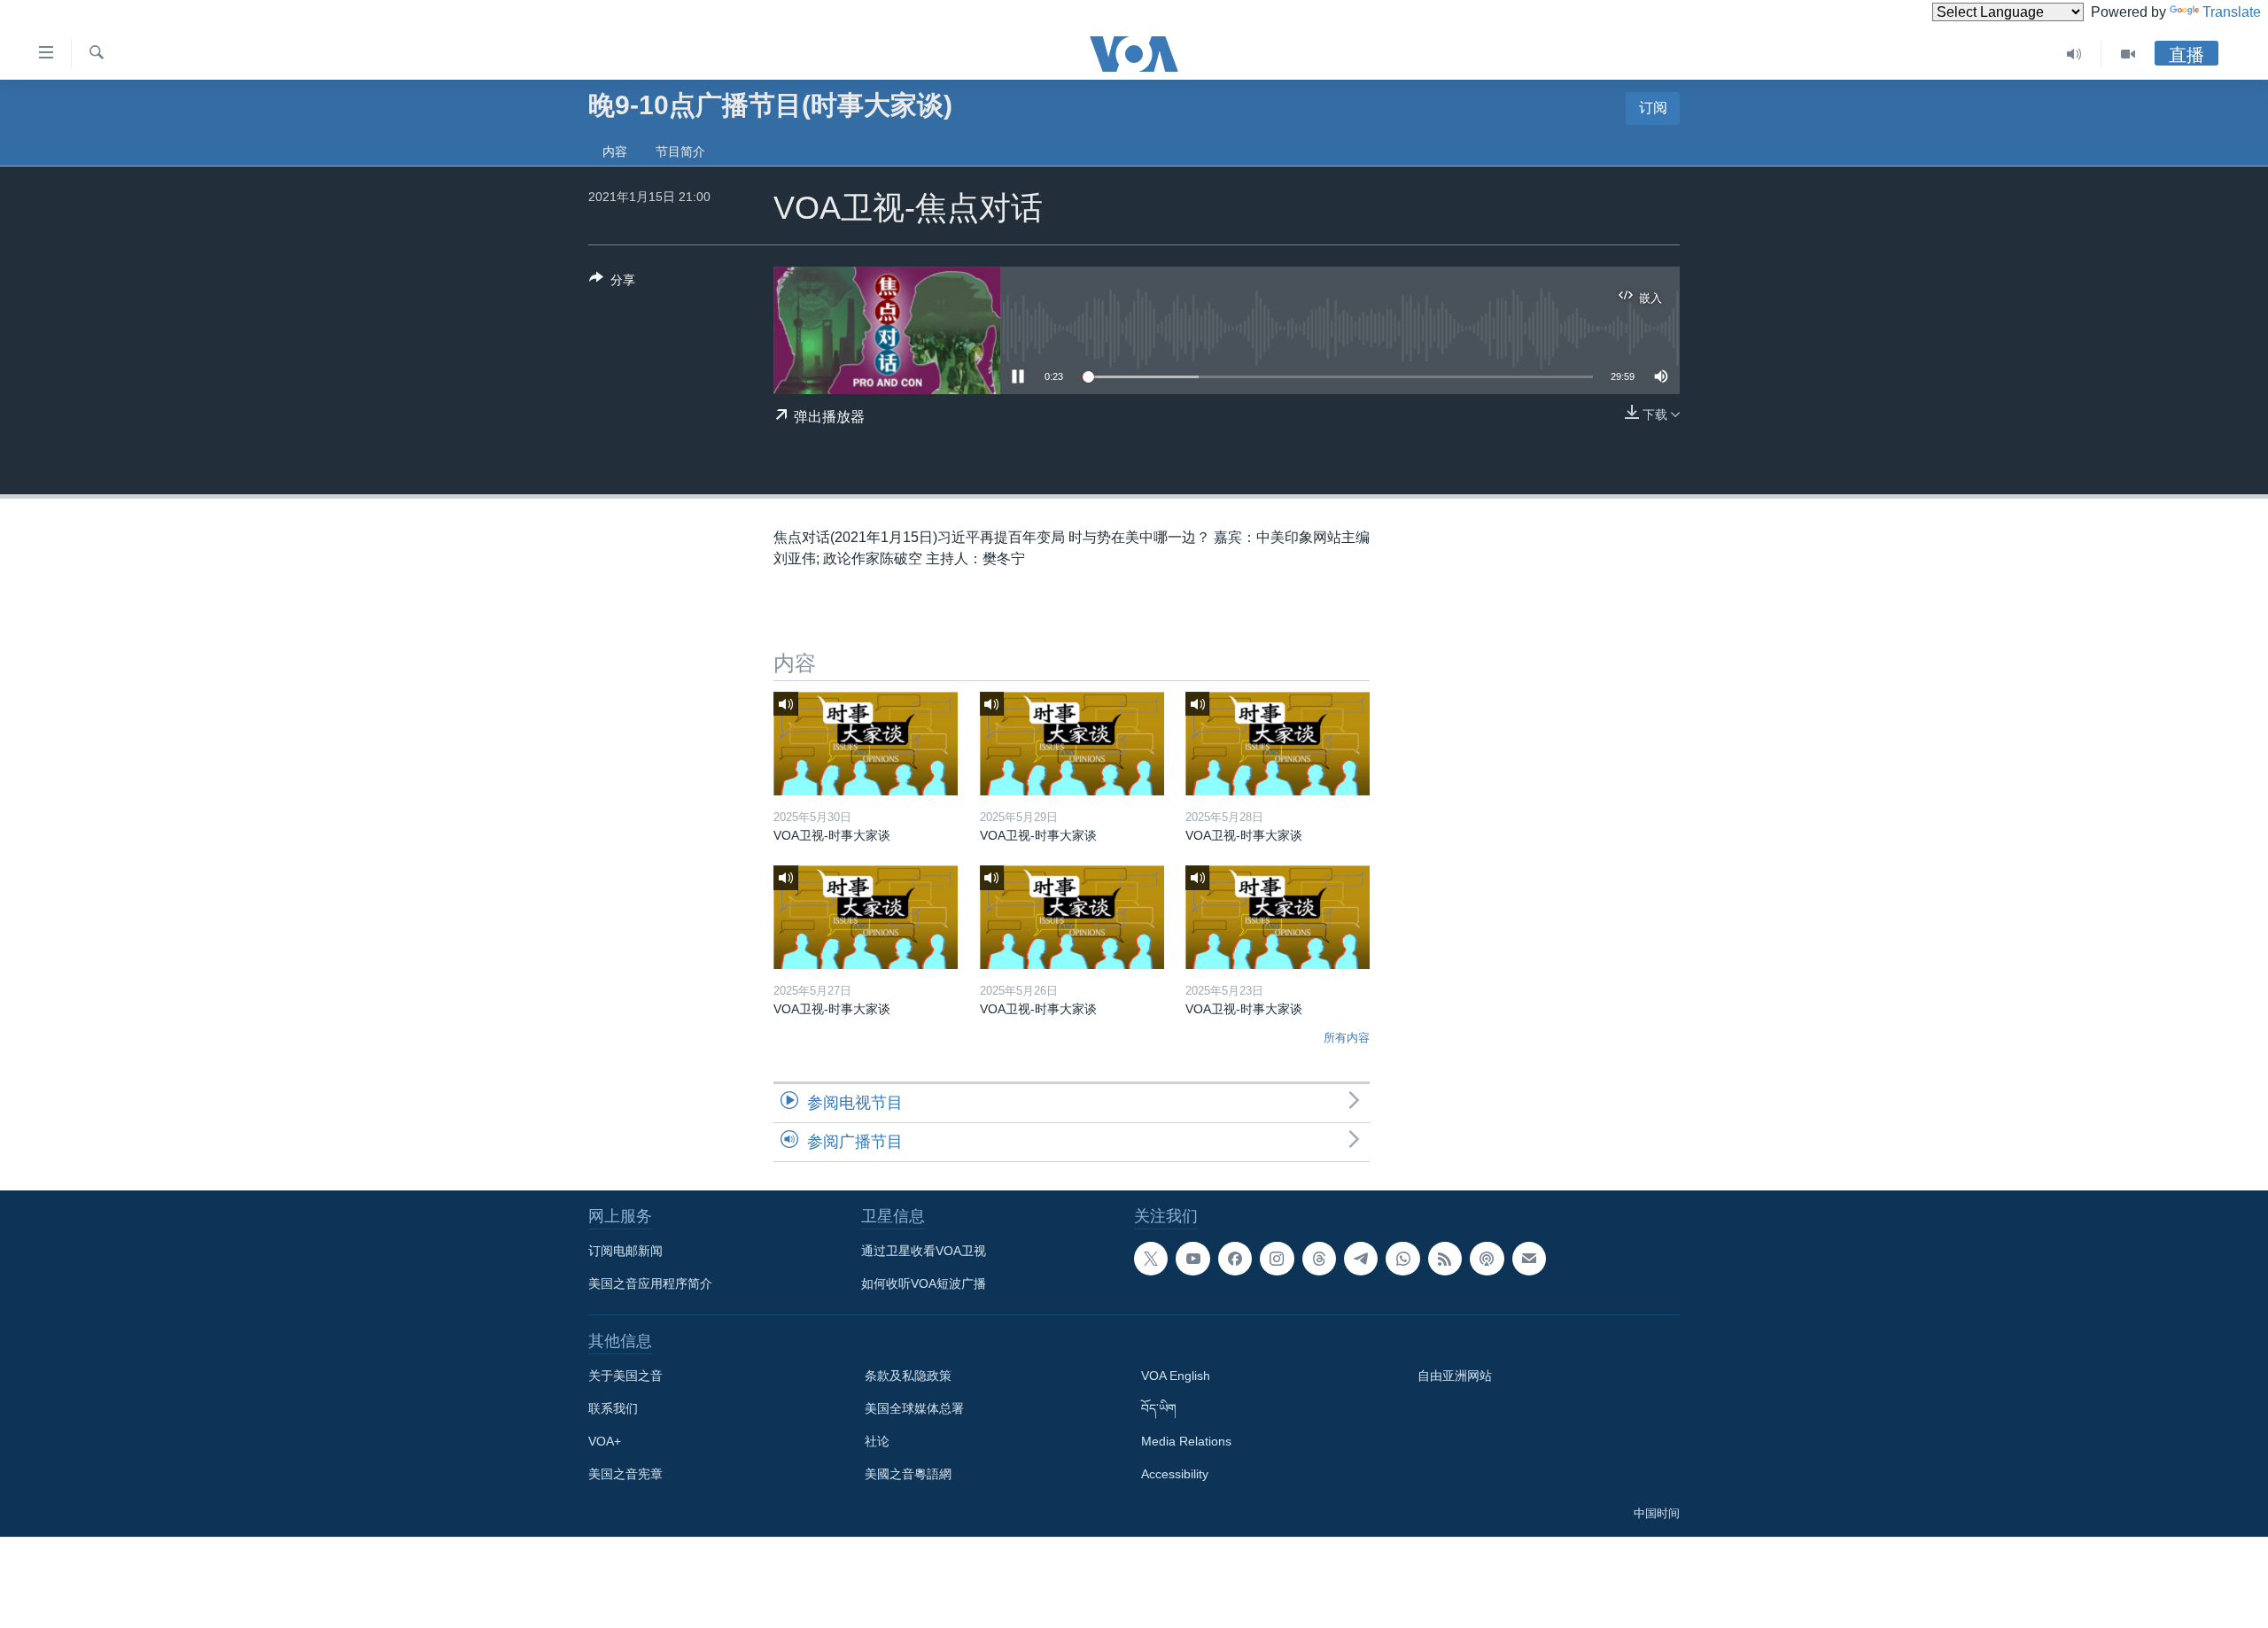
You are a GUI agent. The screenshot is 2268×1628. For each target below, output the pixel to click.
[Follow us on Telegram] (1361, 1259)
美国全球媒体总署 (914, 1408)
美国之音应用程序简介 (650, 1283)
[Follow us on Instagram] (1277, 1259)
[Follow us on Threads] (1319, 1259)
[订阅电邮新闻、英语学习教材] (1529, 1259)
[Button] (612, 283)
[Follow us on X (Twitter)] (1151, 1259)
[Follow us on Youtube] (1192, 1259)
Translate (2232, 12)
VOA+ (605, 1441)
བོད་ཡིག (1159, 1408)
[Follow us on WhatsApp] (1402, 1259)
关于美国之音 (625, 1376)
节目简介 (680, 151)
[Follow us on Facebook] (1235, 1259)
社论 (877, 1441)
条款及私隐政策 (908, 1376)
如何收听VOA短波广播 (924, 1283)
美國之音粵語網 (908, 1474)
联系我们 (613, 1408)
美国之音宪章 (625, 1474)
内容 (615, 151)
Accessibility (1175, 1474)
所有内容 (1347, 1038)
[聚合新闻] (1445, 1259)
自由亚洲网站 (1455, 1376)
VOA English (1176, 1376)
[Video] (2128, 54)
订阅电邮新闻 (625, 1251)
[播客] (1487, 1259)
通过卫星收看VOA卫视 (924, 1251)
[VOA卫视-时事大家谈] (866, 744)
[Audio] (2074, 54)
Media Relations (1186, 1441)
